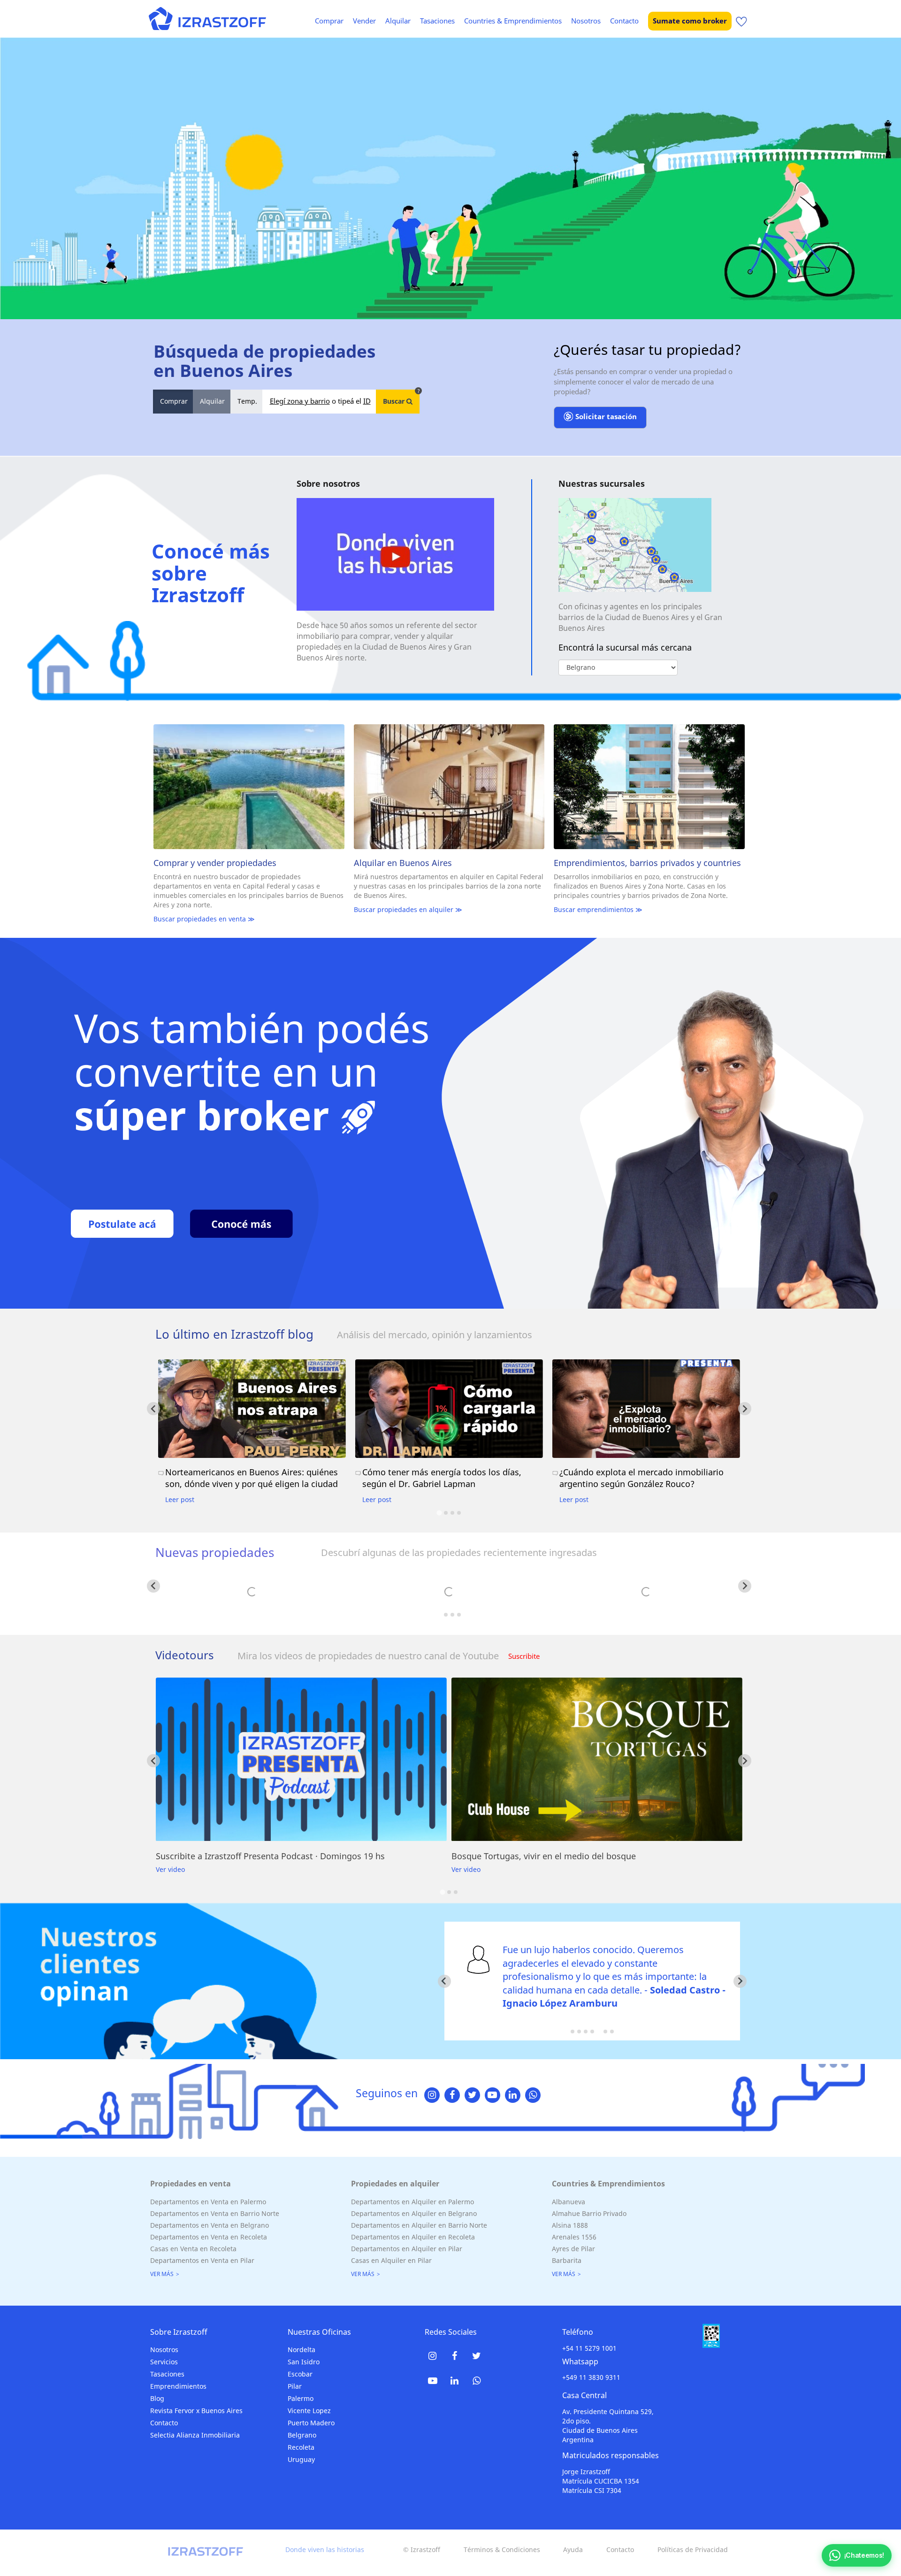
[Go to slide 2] (579, 2032)
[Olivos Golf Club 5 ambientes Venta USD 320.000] (646, 1592)
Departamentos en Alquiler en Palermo (412, 2202)
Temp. (247, 401)
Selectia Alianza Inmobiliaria (195, 2435)
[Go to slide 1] (573, 2032)
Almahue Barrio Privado (589, 2213)
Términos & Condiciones (502, 2549)
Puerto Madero (311, 2423)
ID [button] (367, 401)
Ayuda (573, 2549)
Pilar (295, 2386)
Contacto (624, 21)
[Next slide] (745, 1409)
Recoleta (301, 2447)
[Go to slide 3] (586, 2032)
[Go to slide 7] (612, 2032)
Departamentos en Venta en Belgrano (210, 2225)
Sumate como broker (690, 21)
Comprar (329, 21)
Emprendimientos (178, 2386)
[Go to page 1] (439, 1513)
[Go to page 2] (446, 1513)
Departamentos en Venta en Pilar (202, 2260)
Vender (364, 21)
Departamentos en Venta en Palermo (208, 2202)
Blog (157, 2398)
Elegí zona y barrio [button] (300, 401)
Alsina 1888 (570, 2225)
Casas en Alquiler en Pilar (391, 2260)
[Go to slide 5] (599, 2032)
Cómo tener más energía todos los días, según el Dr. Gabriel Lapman (442, 1478)
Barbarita (567, 2260)
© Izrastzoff (422, 2549)
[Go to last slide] (153, 1409)
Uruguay (301, 2459)
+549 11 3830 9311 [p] (591, 2377)
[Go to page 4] (459, 1513)
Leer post (180, 1500)
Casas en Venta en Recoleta (193, 2249)
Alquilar (398, 21)
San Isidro (304, 2362)
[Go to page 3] (452, 1513)
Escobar (300, 2374)
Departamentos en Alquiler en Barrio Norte (419, 2225)
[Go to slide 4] (592, 2032)
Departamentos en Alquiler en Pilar (407, 2249)
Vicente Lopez (309, 2411)
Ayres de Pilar (573, 2249)
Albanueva (569, 2202)
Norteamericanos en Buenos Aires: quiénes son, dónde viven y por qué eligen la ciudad (252, 1478)
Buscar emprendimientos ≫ (598, 909)
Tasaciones (437, 21)
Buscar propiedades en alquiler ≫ (408, 909)
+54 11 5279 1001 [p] (589, 2348)
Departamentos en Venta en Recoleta (209, 2237)
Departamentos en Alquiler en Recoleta (413, 2237)
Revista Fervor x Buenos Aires (196, 2411)
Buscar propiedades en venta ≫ (204, 919)
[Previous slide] (444, 1981)
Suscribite (524, 1656)
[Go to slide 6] (605, 2032)
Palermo (301, 2398)
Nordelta (302, 2350)
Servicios (164, 2362)
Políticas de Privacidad (693, 2549)
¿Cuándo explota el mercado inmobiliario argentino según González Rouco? (641, 1478)
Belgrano (302, 2435)
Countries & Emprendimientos (513, 21)
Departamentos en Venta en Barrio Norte (215, 2213)
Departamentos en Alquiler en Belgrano (414, 2213)
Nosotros (586, 21)
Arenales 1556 (574, 2237)
